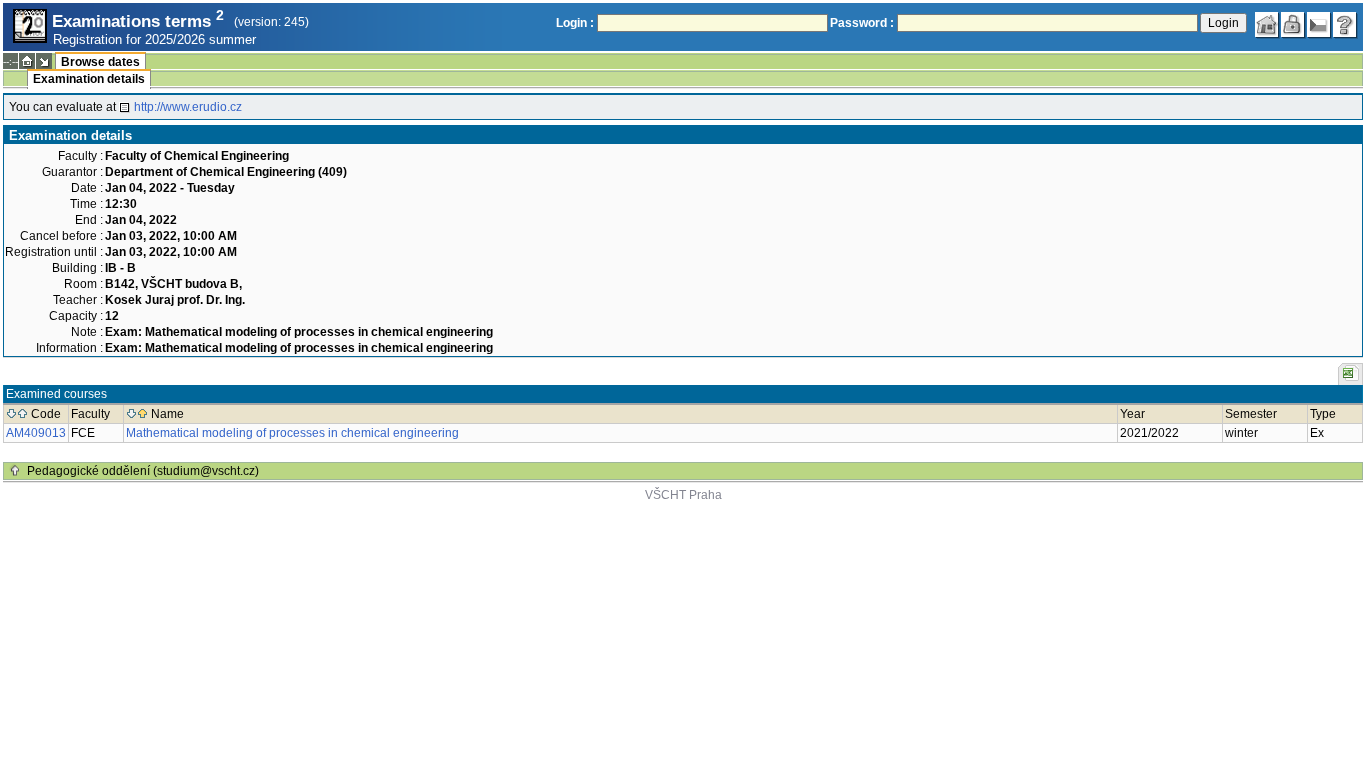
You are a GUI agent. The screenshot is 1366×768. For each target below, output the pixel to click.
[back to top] (15, 471)
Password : (862, 23)
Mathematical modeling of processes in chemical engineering (292, 433)
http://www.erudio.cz (188, 107)
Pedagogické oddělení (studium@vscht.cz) (143, 471)
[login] (1293, 25)
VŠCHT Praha (683, 495)
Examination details (89, 79)
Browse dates (100, 62)
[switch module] (44, 61)
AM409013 (36, 433)
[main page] (1267, 25)
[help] (1345, 25)
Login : (575, 23)
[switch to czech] (1319, 25)
